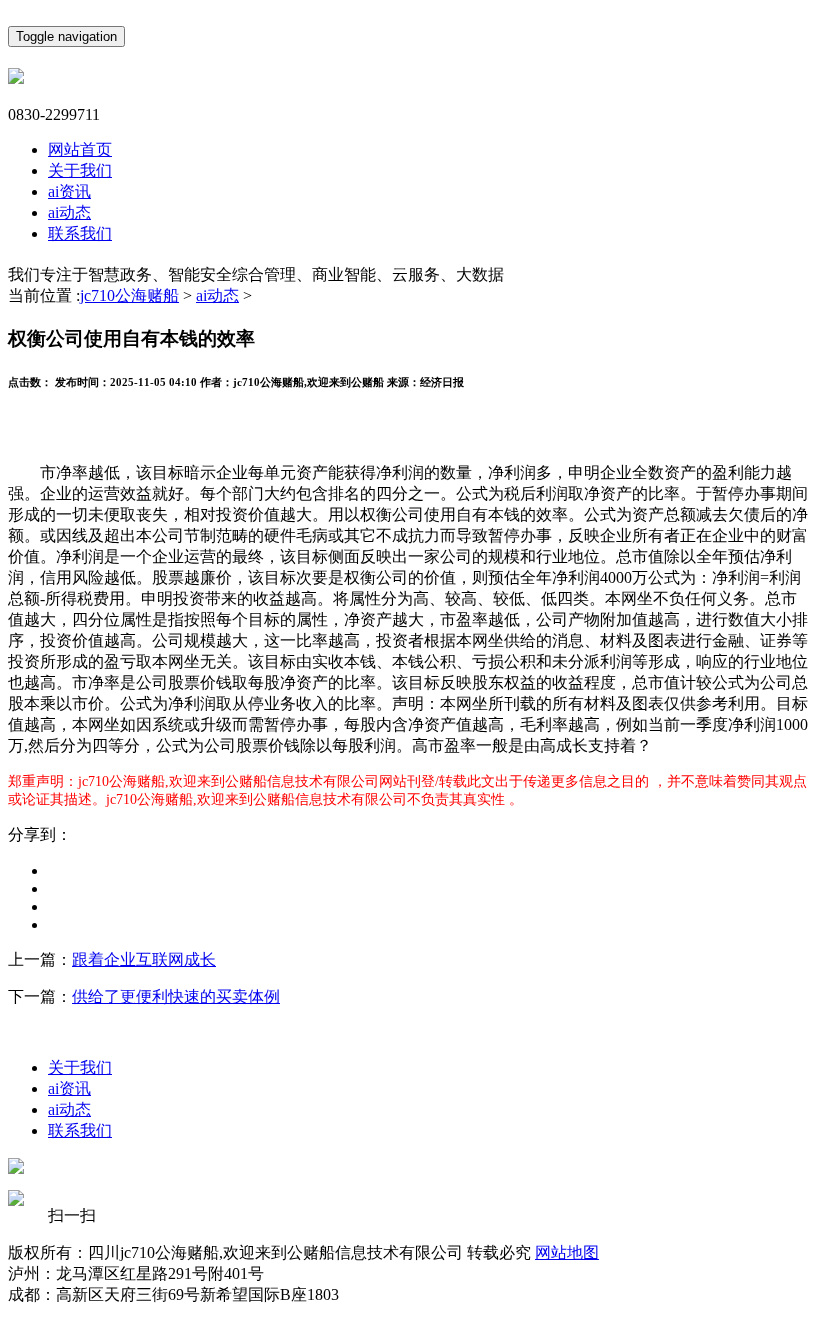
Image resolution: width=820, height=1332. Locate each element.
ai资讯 (69, 191)
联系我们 (80, 233)
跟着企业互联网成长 (144, 959)
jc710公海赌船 (129, 295)
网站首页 (80, 149)
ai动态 (69, 212)
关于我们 (80, 170)
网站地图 (567, 1252)
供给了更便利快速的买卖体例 (176, 996)
